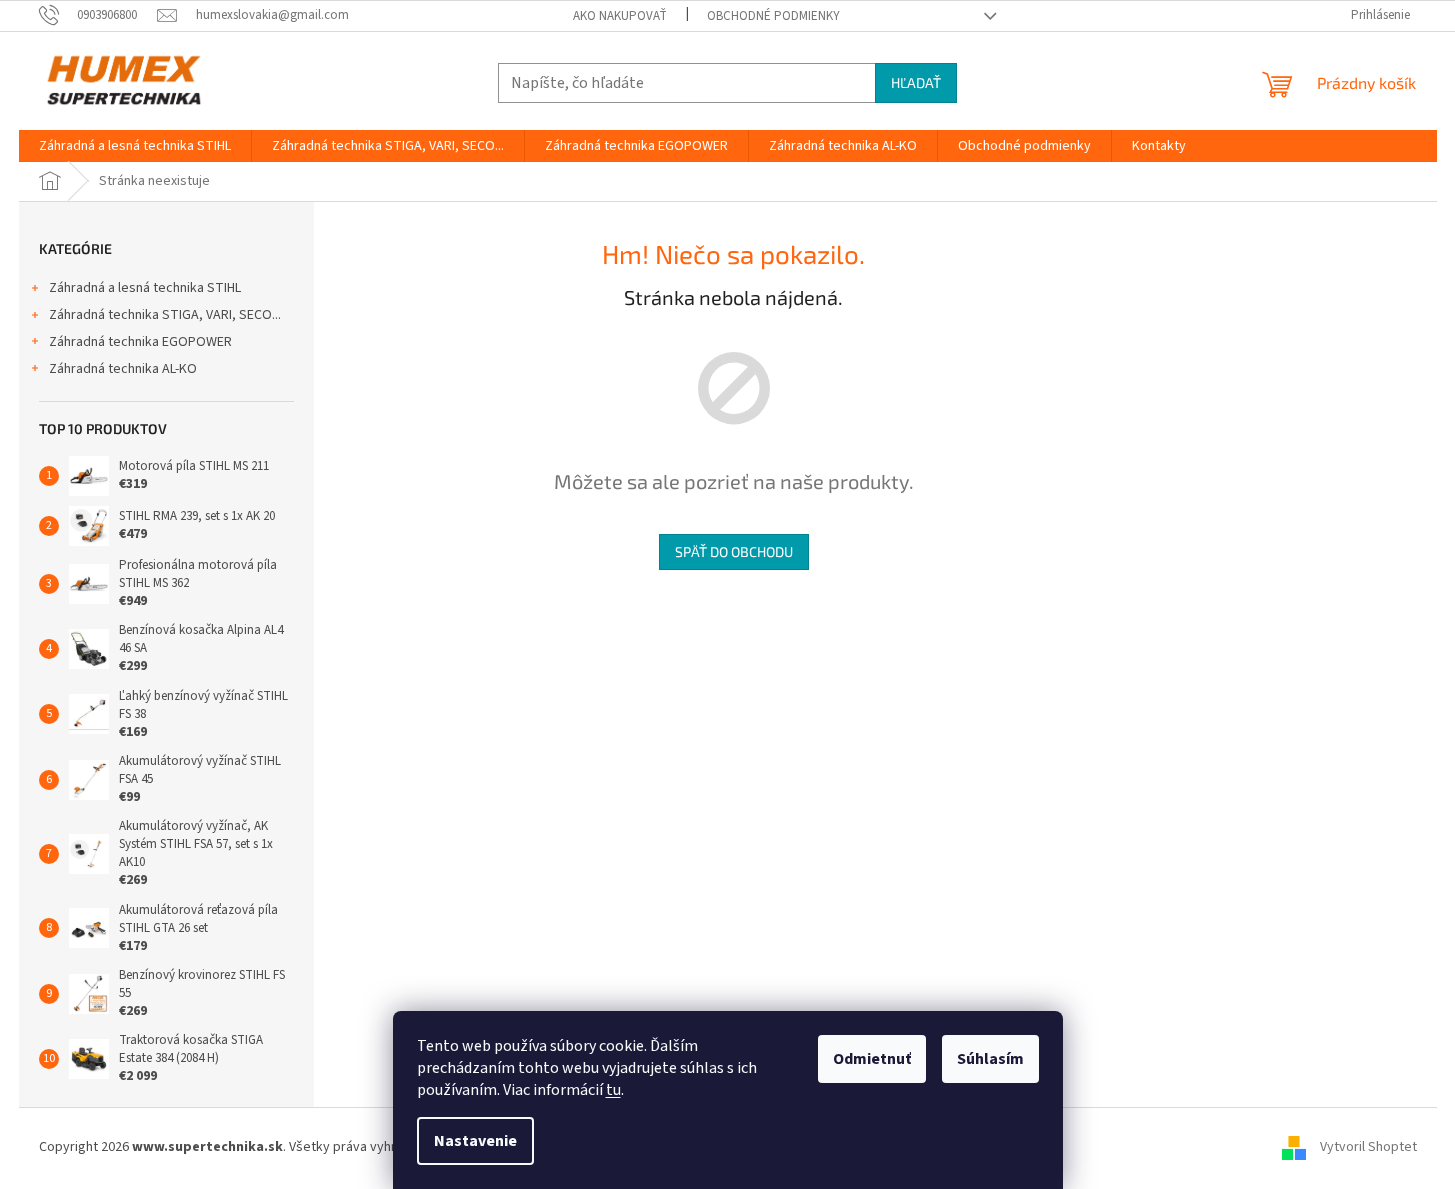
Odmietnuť (872, 1059)
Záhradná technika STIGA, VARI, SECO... (165, 315)
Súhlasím (990, 1059)
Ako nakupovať (620, 16)
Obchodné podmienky (773, 16)
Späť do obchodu (734, 551)
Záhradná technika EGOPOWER (140, 342)
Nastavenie (475, 1141)
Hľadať (916, 82)
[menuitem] (135, 146)
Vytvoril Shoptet (1368, 1147)
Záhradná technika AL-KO (123, 369)
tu (613, 1090)
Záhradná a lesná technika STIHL (145, 288)
